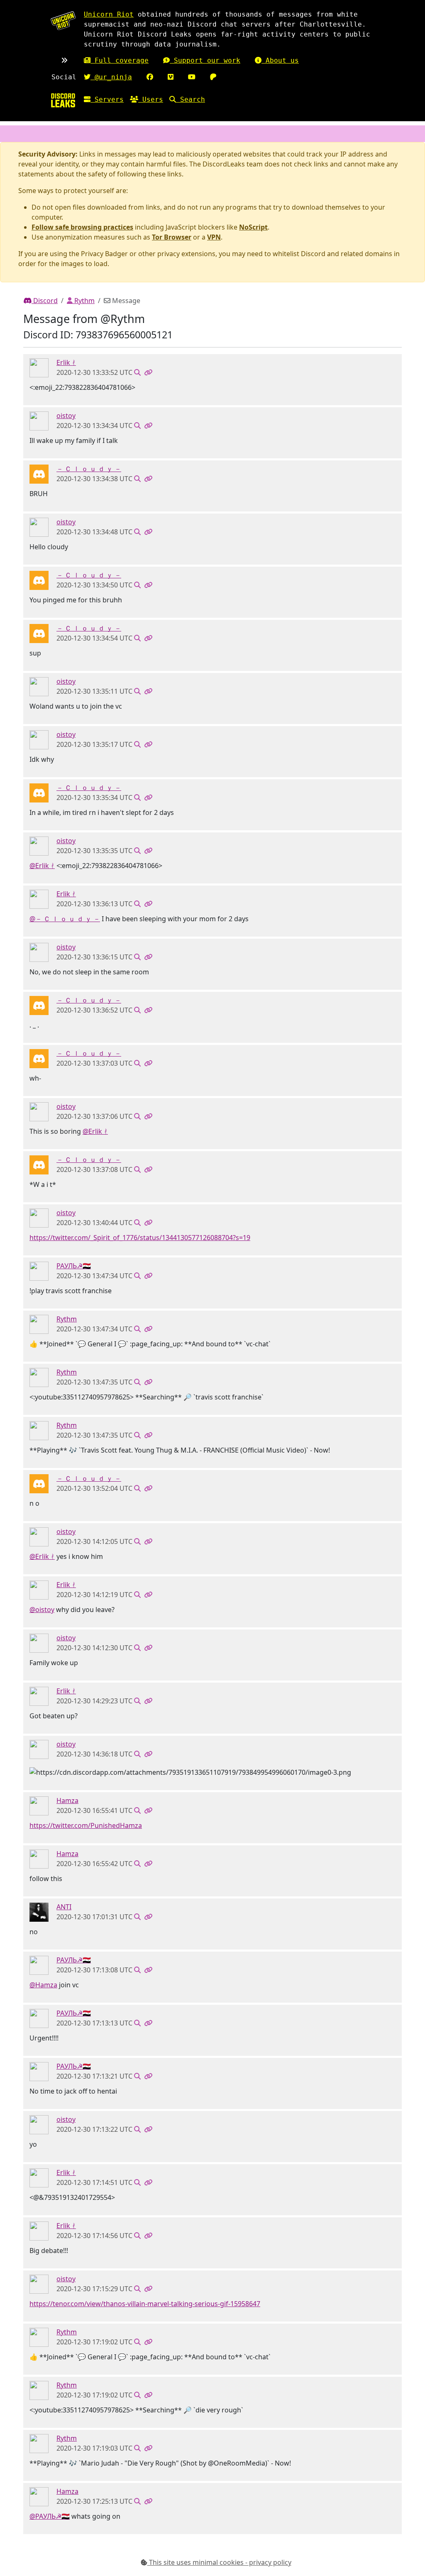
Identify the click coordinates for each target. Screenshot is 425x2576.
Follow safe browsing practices (82, 227)
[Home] (63, 100)
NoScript (253, 227)
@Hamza (43, 1985)
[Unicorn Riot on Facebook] (150, 77)
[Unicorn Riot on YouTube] (192, 77)
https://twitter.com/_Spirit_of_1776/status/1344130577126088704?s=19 (140, 1238)
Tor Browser (172, 237)
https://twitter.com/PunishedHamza (86, 1825)
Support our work (205, 60)
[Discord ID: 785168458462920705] (39, 421)
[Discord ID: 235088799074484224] (39, 1324)
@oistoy (42, 1610)
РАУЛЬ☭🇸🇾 (74, 1266)
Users (151, 99)
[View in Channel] (137, 372)
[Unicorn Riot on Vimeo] (171, 77)
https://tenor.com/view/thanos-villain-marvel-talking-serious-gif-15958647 (145, 2304)
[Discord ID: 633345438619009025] (39, 367)
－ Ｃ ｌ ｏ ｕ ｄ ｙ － (89, 469)
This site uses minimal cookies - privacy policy (219, 2562)
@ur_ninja (111, 77)
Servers (107, 99)
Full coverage (120, 60)
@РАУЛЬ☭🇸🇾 (50, 2516)
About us (280, 60)
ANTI (64, 1907)
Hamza (67, 1801)
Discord (45, 301)
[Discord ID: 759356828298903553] (39, 474)
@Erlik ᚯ (42, 866)
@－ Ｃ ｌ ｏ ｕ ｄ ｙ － (65, 919)
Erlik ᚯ (66, 362)
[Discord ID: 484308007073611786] (39, 1271)
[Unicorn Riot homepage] (63, 21)
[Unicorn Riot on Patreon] (213, 77)
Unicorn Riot (109, 14)
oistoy (66, 416)
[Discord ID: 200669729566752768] (39, 1805)
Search (191, 99)
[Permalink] (148, 372)
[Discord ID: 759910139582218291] (39, 1911)
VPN (214, 237)
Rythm (84, 301)
